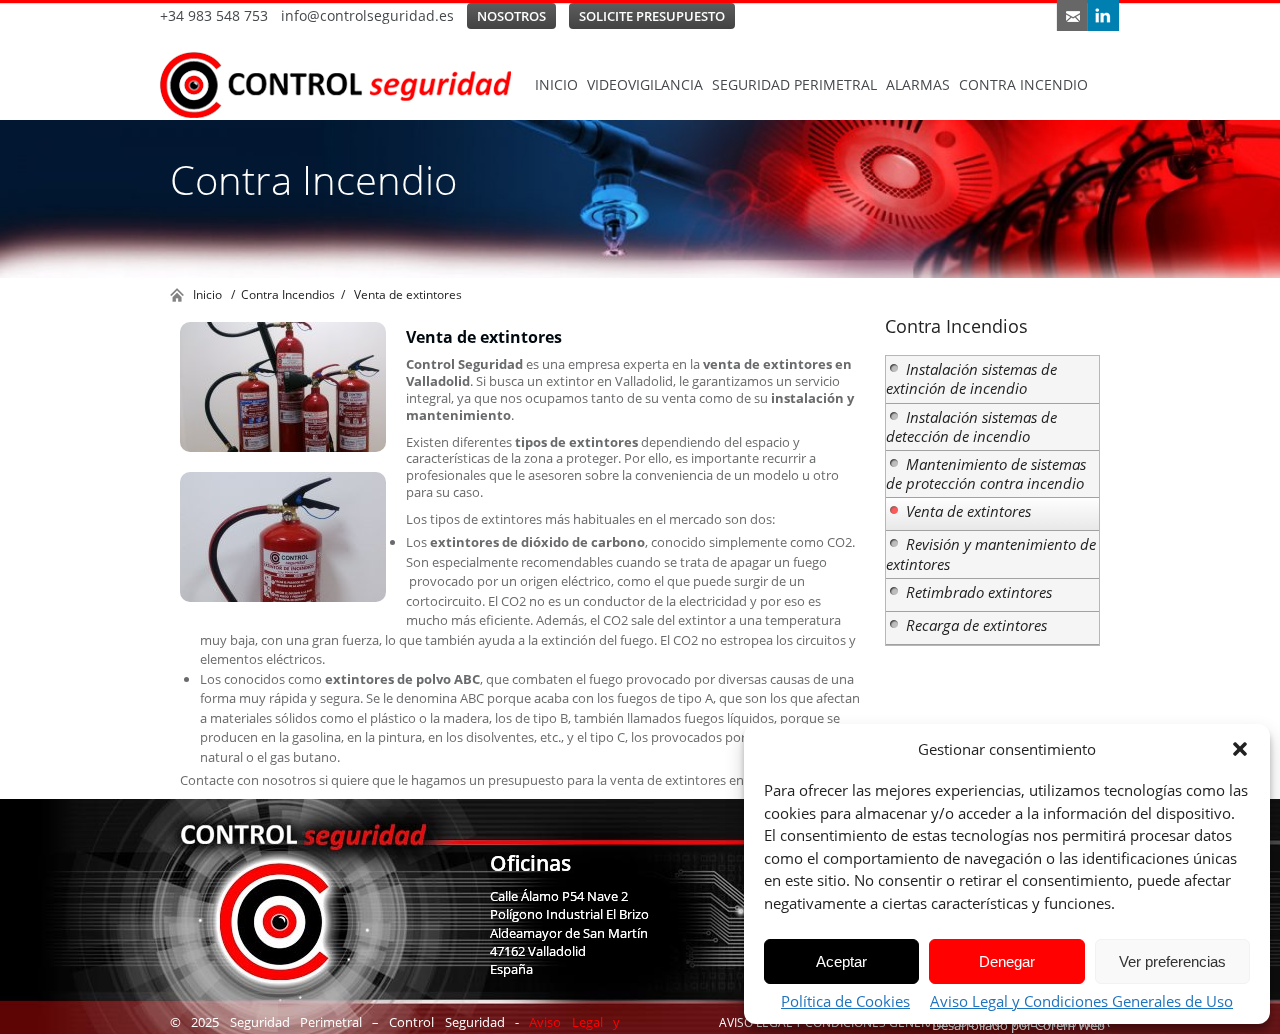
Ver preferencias (1172, 961)
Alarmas (918, 84)
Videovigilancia (645, 84)
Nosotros (511, 16)
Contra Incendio (1023, 84)
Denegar (1007, 961)
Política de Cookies (845, 1001)
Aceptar (841, 961)
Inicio (556, 84)
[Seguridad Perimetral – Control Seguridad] (345, 85)
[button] (1240, 749)
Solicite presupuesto (652, 16)
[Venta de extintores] (283, 387)
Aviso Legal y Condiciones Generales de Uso (1081, 1001)
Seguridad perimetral (794, 84)
